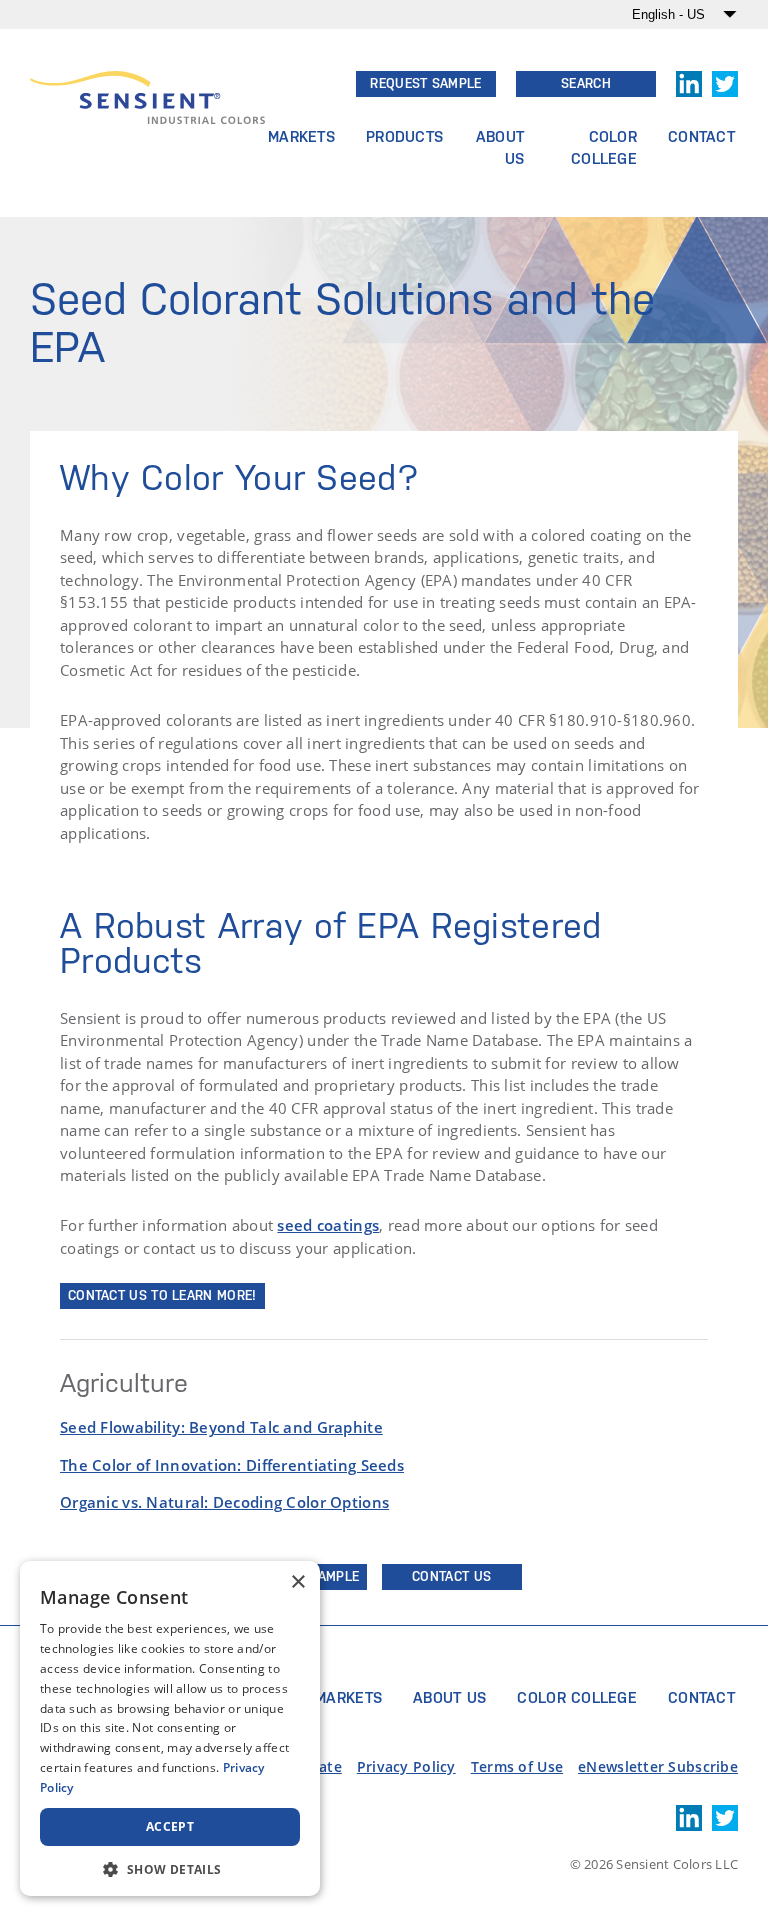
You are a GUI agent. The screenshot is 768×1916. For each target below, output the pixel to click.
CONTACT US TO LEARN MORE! (162, 1295)
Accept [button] (170, 1826)
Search (586, 83)
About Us (500, 148)
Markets (301, 136)
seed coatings (328, 1225)
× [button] (297, 1582)
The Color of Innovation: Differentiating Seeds (232, 1465)
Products (404, 136)
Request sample (425, 83)
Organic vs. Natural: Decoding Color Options (224, 1502)
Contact (701, 136)
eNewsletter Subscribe (658, 1766)
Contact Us (451, 1576)
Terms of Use (517, 1766)
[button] (170, 1867)
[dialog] (170, 1728)
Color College (604, 148)
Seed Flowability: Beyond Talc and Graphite (221, 1427)
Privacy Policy (406, 1766)
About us (449, 1697)
